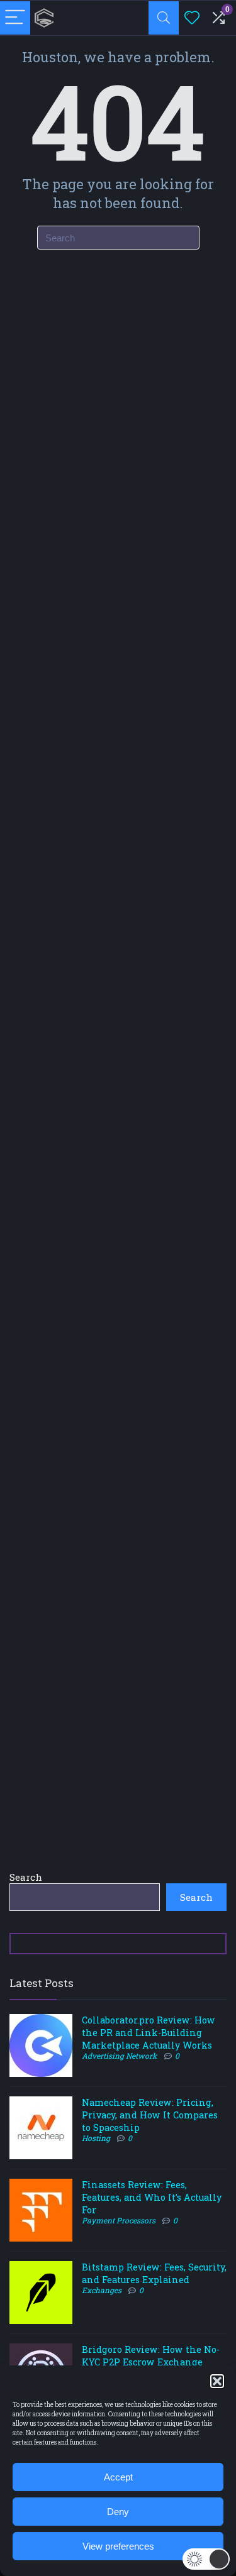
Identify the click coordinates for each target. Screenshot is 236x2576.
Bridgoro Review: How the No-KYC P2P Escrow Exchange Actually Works (151, 2362)
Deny (118, 2512)
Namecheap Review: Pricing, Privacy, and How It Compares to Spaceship (150, 2115)
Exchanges (102, 2290)
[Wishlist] (192, 18)
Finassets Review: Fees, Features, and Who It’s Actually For (152, 2197)
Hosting (96, 2138)
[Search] (164, 18)
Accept (118, 2477)
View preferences (118, 2546)
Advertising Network (120, 2056)
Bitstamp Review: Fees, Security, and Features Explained (154, 2273)
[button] (217, 2381)
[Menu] (15, 18)
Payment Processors (119, 2220)
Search (26, 1877)
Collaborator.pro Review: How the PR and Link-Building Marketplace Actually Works (149, 2033)
